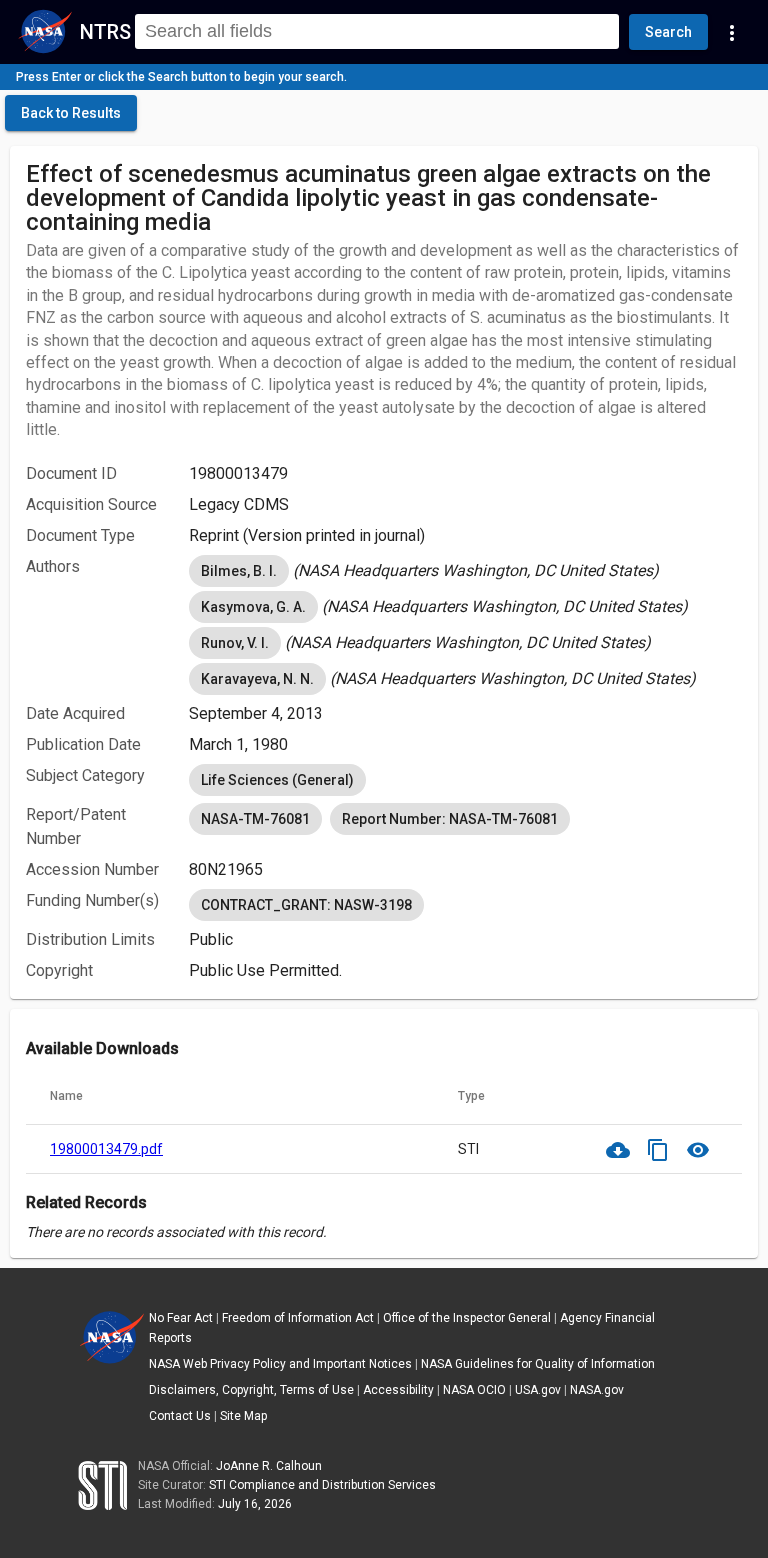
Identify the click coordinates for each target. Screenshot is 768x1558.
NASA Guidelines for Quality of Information (538, 1364)
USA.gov (538, 1390)
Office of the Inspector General (467, 1318)
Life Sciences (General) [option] (277, 780)
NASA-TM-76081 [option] (255, 819)
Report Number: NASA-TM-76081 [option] (450, 819)
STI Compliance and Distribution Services (322, 1485)
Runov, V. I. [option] (235, 643)
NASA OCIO (474, 1390)
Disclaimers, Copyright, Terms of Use (251, 1390)
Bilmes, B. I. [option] (239, 571)
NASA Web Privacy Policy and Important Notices (280, 1364)
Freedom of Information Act (298, 1318)
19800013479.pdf (106, 1149)
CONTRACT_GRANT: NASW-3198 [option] (306, 905)
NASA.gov (597, 1390)
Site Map (243, 1416)
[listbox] (465, 571)
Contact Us (180, 1416)
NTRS (105, 32)
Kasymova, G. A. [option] (253, 607)
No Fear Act (181, 1318)
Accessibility (398, 1390)
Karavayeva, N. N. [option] (257, 679)
